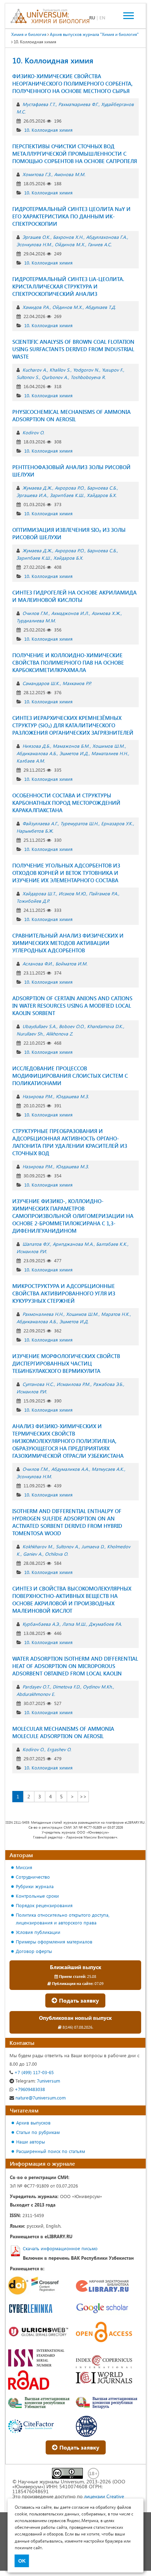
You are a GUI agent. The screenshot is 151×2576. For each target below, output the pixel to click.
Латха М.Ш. (74, 1624)
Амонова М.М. (70, 174)
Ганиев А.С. (100, 244)
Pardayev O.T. (36, 1687)
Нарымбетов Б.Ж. (35, 831)
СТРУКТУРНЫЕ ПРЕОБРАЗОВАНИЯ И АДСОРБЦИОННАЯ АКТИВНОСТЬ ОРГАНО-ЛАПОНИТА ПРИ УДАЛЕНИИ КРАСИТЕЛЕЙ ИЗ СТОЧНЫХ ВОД (70, 1142)
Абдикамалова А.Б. (37, 753)
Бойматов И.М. (71, 963)
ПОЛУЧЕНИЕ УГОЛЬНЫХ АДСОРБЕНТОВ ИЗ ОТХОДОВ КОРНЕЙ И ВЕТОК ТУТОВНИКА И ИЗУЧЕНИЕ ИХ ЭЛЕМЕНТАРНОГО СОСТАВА (66, 873)
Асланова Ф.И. (38, 963)
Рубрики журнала (35, 1886)
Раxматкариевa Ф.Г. (78, 104)
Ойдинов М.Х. (70, 244)
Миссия (24, 1867)
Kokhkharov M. (38, 1546)
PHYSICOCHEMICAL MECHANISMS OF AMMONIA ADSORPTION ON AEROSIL (71, 415)
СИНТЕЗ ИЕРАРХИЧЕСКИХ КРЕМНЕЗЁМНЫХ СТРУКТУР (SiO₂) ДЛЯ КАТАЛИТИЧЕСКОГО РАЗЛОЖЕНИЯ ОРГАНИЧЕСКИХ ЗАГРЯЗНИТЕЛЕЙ (73, 725)
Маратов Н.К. (115, 1314)
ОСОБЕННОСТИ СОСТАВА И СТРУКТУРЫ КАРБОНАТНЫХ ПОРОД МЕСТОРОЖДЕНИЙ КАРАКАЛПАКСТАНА (66, 803)
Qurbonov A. (55, 377)
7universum (38, 2081)
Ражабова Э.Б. (108, 1384)
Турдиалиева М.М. (36, 620)
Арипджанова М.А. (73, 1244)
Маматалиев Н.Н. (110, 753)
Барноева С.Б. (102, 488)
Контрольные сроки (37, 1896)
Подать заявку (78, 2000)
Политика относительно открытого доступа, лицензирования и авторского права (63, 1919)
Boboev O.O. (72, 1026)
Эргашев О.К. (36, 237)
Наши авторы (31, 2142)
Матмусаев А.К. (108, 1469)
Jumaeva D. (93, 1546)
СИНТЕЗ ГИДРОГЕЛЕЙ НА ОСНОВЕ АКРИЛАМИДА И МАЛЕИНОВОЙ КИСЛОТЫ (74, 596)
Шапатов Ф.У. (36, 1244)
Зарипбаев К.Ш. (67, 495)
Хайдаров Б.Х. (102, 495)
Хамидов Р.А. (36, 307)
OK (22, 2561)
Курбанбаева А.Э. (41, 1624)
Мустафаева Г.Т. (39, 104)
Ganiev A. (33, 1554)
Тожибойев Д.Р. (33, 901)
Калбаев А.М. (31, 761)
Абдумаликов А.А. (70, 1469)
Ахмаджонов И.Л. (70, 613)
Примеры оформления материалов (54, 1942)
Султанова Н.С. (38, 1384)
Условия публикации (38, 1932)
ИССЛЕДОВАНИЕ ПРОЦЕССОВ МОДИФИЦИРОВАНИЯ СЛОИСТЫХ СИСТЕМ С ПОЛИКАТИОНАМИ (70, 1076)
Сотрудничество (33, 1877)
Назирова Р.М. (38, 1096)
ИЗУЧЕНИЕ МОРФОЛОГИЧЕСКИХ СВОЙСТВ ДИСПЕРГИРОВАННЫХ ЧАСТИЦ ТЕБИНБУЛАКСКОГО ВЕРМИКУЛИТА (66, 1363)
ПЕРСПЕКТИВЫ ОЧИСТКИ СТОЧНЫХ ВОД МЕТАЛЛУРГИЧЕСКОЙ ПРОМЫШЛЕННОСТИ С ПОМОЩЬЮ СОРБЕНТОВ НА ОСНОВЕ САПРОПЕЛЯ (75, 154)
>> (83, 1796)
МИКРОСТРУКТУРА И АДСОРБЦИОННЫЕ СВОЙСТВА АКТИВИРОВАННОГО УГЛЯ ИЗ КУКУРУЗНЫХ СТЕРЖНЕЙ (64, 1293)
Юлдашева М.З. (72, 1096)
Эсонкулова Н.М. (34, 244)
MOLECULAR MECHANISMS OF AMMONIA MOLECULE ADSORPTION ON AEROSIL (63, 1732)
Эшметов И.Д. (74, 753)
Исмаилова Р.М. (73, 1384)
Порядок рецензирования (44, 1905)
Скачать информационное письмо (60, 2248)
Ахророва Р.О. (70, 488)
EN (102, 17)
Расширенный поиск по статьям (51, 2151)
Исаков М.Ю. (72, 893)
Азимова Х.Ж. (106, 613)
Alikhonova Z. (60, 1034)
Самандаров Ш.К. (41, 683)
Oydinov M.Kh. (98, 1687)
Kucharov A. (35, 370)
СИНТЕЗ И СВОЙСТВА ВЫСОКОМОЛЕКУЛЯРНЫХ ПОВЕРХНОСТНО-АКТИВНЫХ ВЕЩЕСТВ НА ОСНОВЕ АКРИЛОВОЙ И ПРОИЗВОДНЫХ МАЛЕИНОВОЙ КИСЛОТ (72, 1600)
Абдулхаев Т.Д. (101, 307)
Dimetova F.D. (66, 1687)
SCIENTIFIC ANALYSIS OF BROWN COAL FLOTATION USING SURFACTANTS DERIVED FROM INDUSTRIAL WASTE (73, 349)
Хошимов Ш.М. (109, 746)
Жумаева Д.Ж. (37, 488)
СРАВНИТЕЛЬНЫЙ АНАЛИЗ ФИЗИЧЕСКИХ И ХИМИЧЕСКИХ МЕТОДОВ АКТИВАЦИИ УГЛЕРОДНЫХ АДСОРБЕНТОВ (68, 943)
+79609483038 (29, 2089)
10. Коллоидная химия (48, 130)
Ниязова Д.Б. (36, 746)
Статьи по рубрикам (38, 2132)
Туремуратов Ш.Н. (79, 823)
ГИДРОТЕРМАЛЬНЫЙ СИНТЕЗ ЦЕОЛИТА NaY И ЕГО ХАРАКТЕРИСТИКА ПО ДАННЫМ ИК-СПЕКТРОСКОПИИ (71, 216)
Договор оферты (34, 1951)
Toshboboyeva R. (88, 377)
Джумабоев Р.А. (105, 1624)
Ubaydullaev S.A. (39, 1026)
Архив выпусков (33, 2123)
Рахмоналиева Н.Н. (43, 1314)
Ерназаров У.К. (117, 823)
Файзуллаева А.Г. (40, 823)
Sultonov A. (67, 1546)
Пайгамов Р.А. (103, 893)
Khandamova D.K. (105, 1026)
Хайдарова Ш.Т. (39, 893)
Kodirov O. (33, 432)
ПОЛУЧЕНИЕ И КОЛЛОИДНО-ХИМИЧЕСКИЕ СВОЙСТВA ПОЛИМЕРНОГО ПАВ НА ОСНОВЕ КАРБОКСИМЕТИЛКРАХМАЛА (68, 662)
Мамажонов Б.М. (71, 746)
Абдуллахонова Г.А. (106, 237)
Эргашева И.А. (32, 495)
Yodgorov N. (86, 370)
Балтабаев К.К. (112, 1244)
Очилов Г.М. (35, 613)
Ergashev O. (59, 1749)
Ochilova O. (57, 1554)
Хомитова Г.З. (37, 174)
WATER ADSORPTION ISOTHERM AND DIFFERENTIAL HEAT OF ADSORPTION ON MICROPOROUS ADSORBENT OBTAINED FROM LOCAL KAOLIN (75, 1666)
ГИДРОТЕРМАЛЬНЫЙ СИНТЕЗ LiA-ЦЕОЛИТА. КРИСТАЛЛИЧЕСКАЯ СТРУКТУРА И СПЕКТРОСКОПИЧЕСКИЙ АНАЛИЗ (68, 286)
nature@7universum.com (40, 2098)
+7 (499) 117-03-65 (33, 2072)
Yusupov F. (112, 370)
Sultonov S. (28, 377)
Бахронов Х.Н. (68, 237)
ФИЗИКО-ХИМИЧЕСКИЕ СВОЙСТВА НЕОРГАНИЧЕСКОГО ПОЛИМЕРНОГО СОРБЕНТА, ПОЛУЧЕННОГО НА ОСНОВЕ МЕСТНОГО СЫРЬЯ (73, 83)
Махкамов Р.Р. (77, 683)
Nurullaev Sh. (30, 1034)
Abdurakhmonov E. (36, 1694)
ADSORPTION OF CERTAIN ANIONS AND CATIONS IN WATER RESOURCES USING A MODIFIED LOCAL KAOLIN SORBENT (72, 1006)
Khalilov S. (60, 370)
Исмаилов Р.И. (32, 1251)
